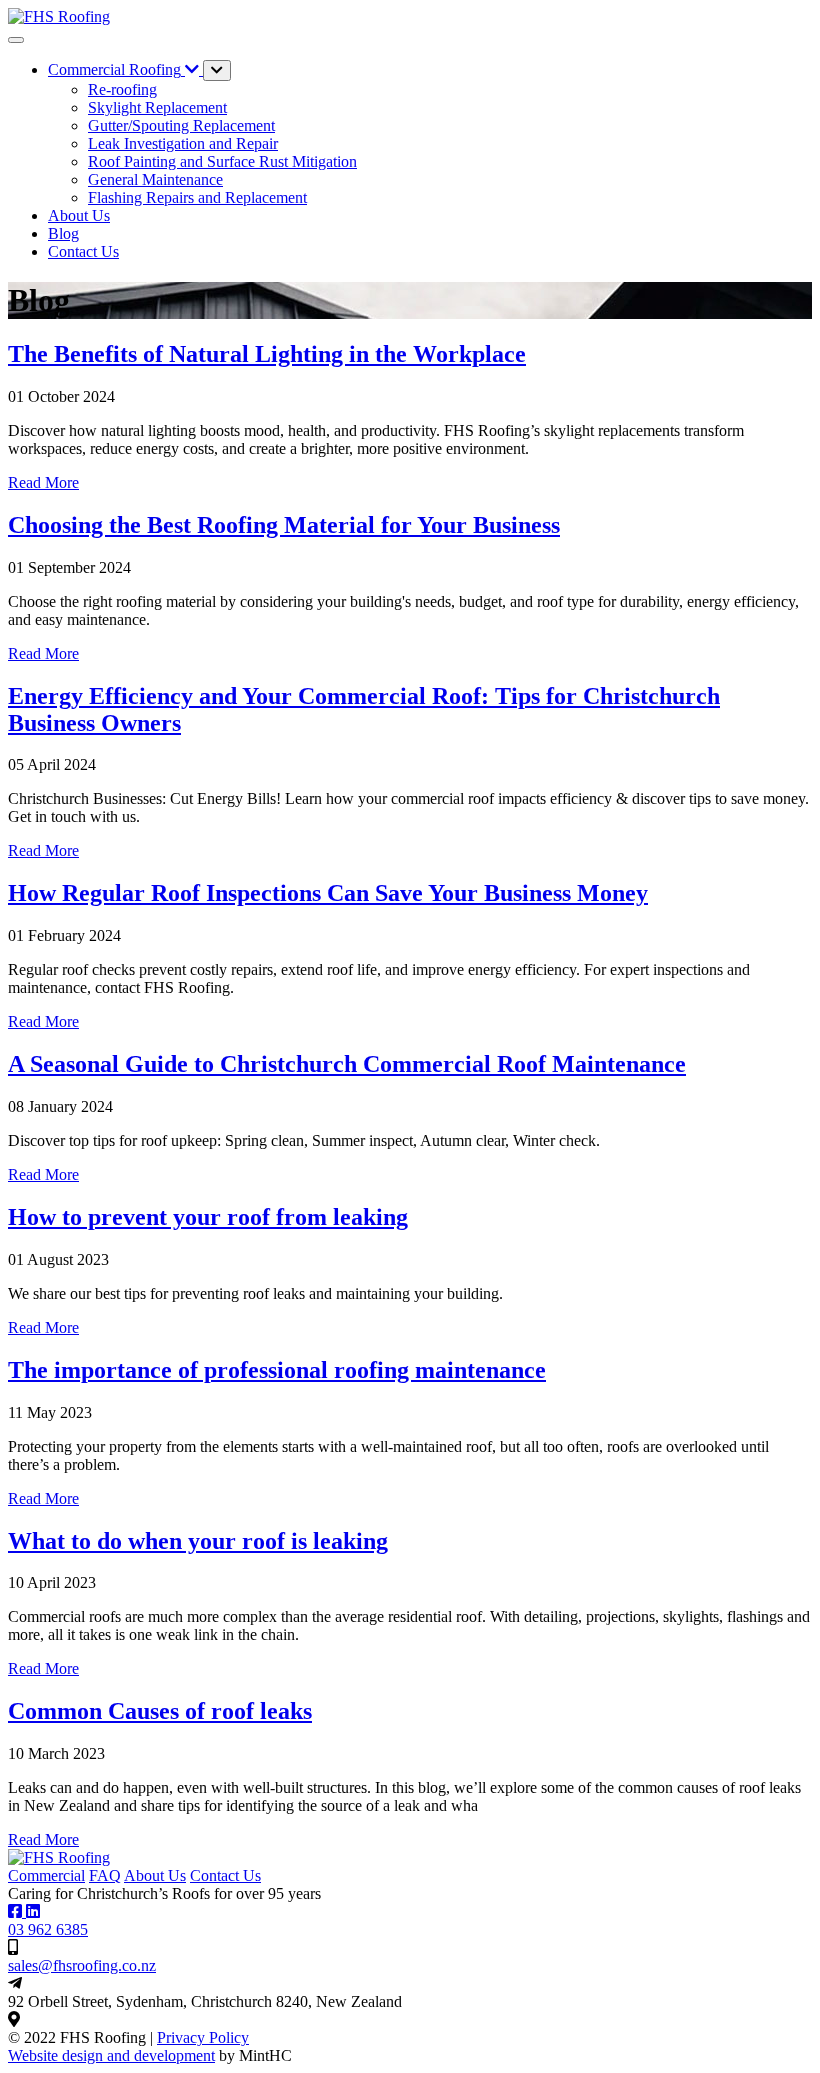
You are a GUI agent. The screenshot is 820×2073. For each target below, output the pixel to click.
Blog (63, 233)
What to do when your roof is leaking (198, 1541)
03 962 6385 (48, 1929)
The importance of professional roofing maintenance (277, 1370)
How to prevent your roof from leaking (208, 1217)
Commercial (46, 1875)
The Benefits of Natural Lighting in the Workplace (267, 354)
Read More (43, 482)
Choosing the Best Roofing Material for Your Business (284, 525)
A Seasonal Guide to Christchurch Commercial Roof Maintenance (347, 1064)
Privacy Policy (203, 2037)
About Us (79, 215)
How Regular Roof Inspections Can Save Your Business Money (328, 893)
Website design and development (111, 2055)
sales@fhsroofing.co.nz (82, 1965)
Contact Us (225, 1875)
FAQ (105, 1875)
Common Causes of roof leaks (160, 1711)
